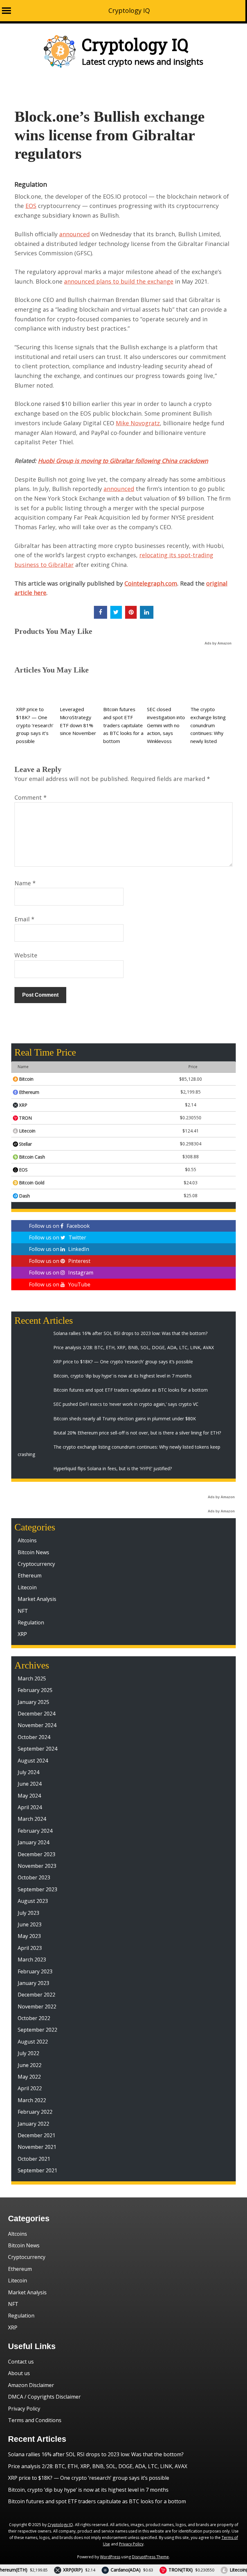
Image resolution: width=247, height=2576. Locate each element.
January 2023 (33, 1983)
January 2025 (33, 1702)
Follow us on (59, 1226)
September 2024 (37, 1749)
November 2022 (37, 2007)
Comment (31, 797)
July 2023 (28, 1913)
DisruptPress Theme (150, 2557)
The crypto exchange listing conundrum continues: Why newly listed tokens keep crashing (208, 733)
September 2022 (37, 2030)
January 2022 (33, 2124)
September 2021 (37, 2170)
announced (74, 234)
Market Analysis (37, 1599)
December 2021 (37, 2135)
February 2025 (35, 1690)
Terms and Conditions (35, 2420)
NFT (23, 1611)
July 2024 (28, 1772)
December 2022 (37, 1995)
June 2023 (30, 1924)
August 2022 (33, 2042)
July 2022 (28, 2053)
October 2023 (34, 1877)
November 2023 (37, 1866)
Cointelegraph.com (151, 583)
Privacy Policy (24, 2409)
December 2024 (37, 1714)
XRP (22, 1634)
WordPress (110, 2557)
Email (24, 919)
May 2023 (29, 1936)
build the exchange (147, 281)
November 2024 (37, 1725)
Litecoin (27, 1587)
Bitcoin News (33, 1552)
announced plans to (92, 281)
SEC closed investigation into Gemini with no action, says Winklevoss (166, 725)
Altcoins (27, 1540)
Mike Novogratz (138, 423)
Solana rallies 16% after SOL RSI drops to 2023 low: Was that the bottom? (96, 2454)
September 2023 (37, 1889)
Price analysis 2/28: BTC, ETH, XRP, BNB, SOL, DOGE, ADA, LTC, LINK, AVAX (98, 2466)
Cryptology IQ (129, 10)
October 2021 (34, 2159)
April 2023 (30, 1948)
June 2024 (30, 1784)
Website (26, 955)
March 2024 (32, 1819)
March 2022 (32, 2100)
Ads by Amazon (218, 643)
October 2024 (34, 1737)
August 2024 (33, 1761)
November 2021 (37, 2147)
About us (19, 2373)
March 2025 (32, 1678)
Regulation (31, 184)
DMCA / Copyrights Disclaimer (44, 2397)
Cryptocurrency (36, 1564)
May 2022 (29, 2077)
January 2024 (33, 1842)
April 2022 (30, 2088)
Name (25, 883)
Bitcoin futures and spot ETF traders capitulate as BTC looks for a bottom (123, 725)
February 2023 (35, 1971)
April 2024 (30, 1807)
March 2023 (32, 1960)
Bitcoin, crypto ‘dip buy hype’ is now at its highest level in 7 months (88, 2490)
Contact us (21, 2362)
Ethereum (30, 1575)
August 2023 (33, 1901)
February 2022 (35, 2112)
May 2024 (29, 1796)
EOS (31, 206)
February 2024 (35, 1831)
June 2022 (30, 2065)
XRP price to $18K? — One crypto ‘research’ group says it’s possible (35, 725)
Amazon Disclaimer (31, 2385)
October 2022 (34, 2018)
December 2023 (37, 1854)
